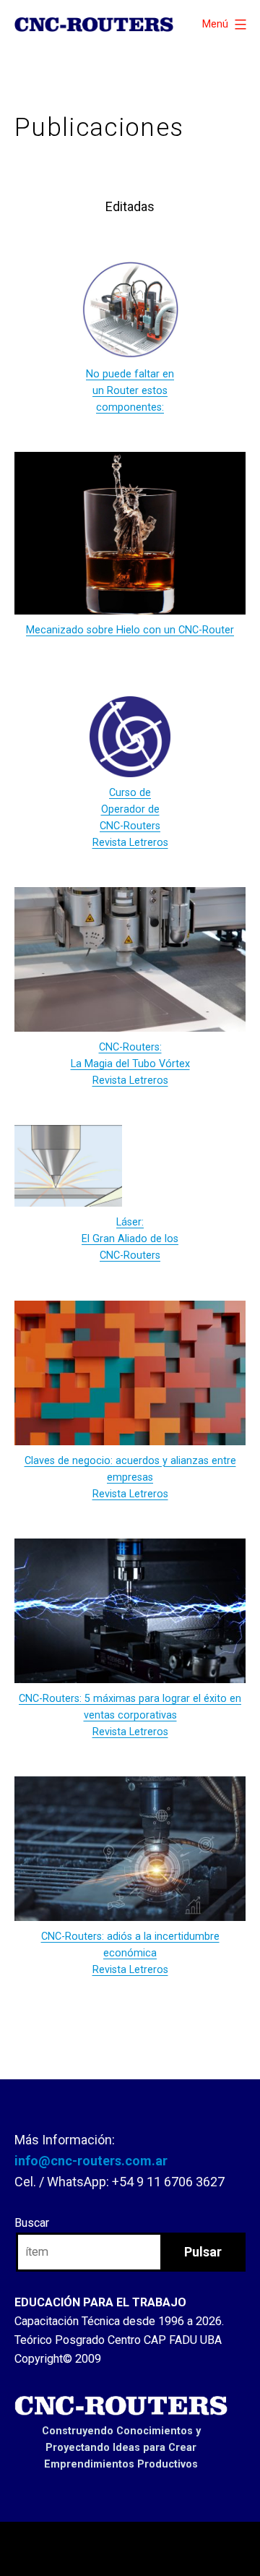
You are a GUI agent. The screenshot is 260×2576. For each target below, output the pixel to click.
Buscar (32, 2223)
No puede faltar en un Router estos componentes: (130, 391)
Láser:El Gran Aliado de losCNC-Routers (130, 1239)
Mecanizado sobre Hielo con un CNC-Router (130, 630)
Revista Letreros (130, 1494)
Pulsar (203, 2252)
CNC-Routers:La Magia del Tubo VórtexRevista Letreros (130, 1064)
